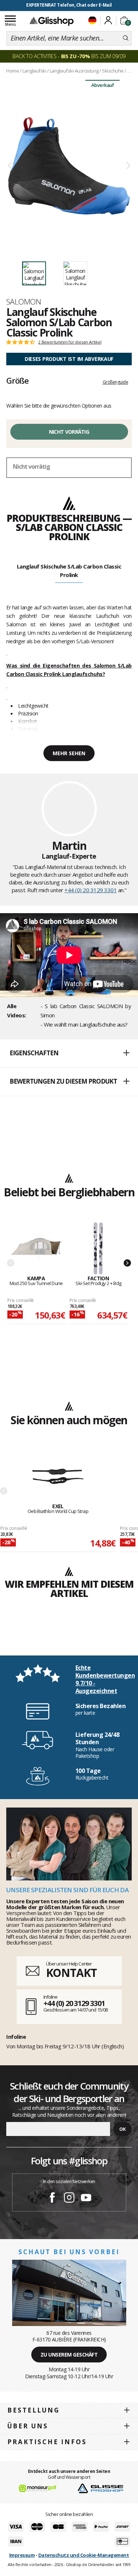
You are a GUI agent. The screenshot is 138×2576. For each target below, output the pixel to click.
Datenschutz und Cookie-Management (84, 2555)
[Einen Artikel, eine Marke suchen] (126, 38)
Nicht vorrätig (69, 432)
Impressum (22, 2555)
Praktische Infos (47, 2442)
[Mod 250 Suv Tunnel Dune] (36, 1249)
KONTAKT (71, 1973)
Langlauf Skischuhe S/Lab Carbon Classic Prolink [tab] (69, 571)
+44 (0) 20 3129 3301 (91, 890)
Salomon (24, 302)
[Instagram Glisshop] (69, 2199)
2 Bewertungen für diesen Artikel (70, 342)
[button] (69, 1053)
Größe (17, 380)
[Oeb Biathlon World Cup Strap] (58, 1477)
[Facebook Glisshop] (52, 2199)
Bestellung (33, 2410)
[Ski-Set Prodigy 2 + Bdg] (98, 1249)
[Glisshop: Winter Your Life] (52, 21)
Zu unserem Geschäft (69, 2355)
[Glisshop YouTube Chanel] (86, 2199)
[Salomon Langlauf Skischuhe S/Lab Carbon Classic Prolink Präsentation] (69, 166)
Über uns (28, 2426)
